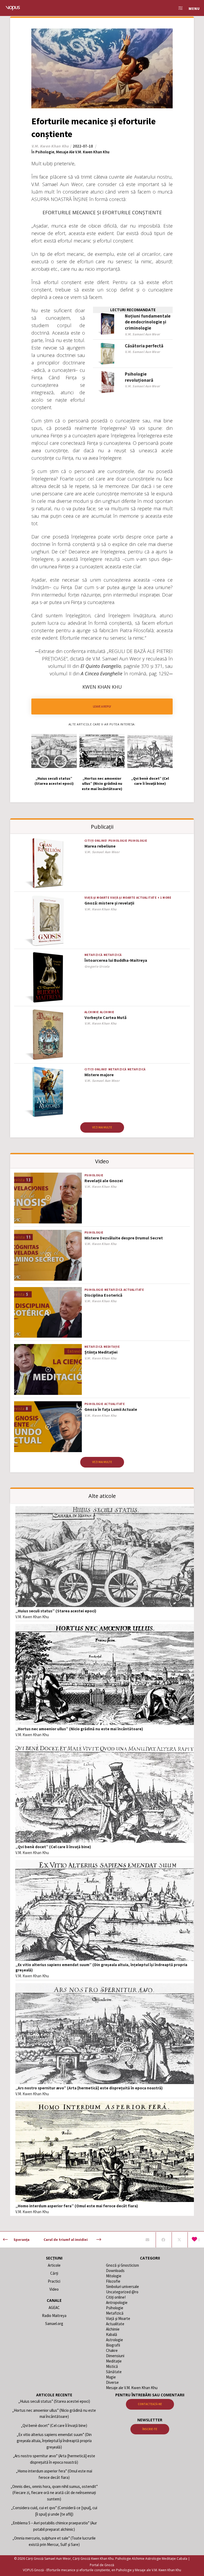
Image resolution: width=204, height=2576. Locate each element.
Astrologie (114, 2340)
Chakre (112, 2350)
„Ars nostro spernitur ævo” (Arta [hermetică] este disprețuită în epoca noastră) (89, 2088)
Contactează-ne (150, 2404)
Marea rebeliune (100, 846)
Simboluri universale (122, 2287)
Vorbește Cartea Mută (105, 1017)
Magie (111, 2377)
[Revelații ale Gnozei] (48, 1198)
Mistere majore (99, 1075)
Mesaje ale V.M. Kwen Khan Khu (83, 152)
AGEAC (54, 2308)
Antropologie (117, 2302)
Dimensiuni (115, 2356)
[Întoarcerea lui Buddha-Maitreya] (48, 978)
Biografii (113, 2345)
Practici (54, 2281)
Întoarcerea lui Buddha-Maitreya (116, 960)
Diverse (112, 2382)
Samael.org (54, 2324)
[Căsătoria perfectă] (108, 354)
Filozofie (113, 2281)
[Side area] (178, 8)
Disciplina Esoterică (103, 1295)
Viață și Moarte (97, 898)
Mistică (112, 2366)
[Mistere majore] (48, 1092)
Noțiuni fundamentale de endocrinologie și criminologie (148, 322)
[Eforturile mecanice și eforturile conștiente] (147, 2240)
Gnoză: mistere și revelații (109, 903)
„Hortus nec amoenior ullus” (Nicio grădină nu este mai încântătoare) (79, 1729)
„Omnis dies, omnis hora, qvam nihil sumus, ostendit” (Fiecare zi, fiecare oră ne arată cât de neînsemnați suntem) (54, 2493)
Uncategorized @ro (122, 2292)
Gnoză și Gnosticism (122, 2265)
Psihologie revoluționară (139, 377)
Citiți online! (96, 841)
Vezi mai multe (102, 1127)
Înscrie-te (150, 2429)
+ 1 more (164, 898)
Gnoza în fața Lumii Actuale (111, 1409)
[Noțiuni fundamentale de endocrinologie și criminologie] (108, 324)
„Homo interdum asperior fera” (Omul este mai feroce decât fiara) (77, 2206)
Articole (54, 2265)
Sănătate (114, 2372)
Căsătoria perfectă (144, 346)
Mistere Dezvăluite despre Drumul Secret (124, 1238)
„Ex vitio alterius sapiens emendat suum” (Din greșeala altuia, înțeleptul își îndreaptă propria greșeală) (54, 2441)
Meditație (112, 1347)
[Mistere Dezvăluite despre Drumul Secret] (48, 1255)
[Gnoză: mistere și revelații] (48, 920)
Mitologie (114, 2276)
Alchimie (92, 1012)
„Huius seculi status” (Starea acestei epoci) (56, 1611)
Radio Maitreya (54, 2316)
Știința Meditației (101, 1352)
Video (54, 2289)
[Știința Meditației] (48, 1369)
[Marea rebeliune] (48, 863)
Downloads (115, 2271)
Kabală (112, 2334)
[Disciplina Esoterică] (48, 1312)
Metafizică (93, 955)
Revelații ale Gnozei (104, 1181)
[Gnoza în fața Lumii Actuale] (48, 1427)
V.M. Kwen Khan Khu (32, 1617)
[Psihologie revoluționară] (108, 382)
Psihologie (45, 152)
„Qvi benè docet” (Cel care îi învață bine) (53, 1847)
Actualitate (146, 898)
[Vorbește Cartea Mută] (48, 1035)
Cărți (54, 2273)
